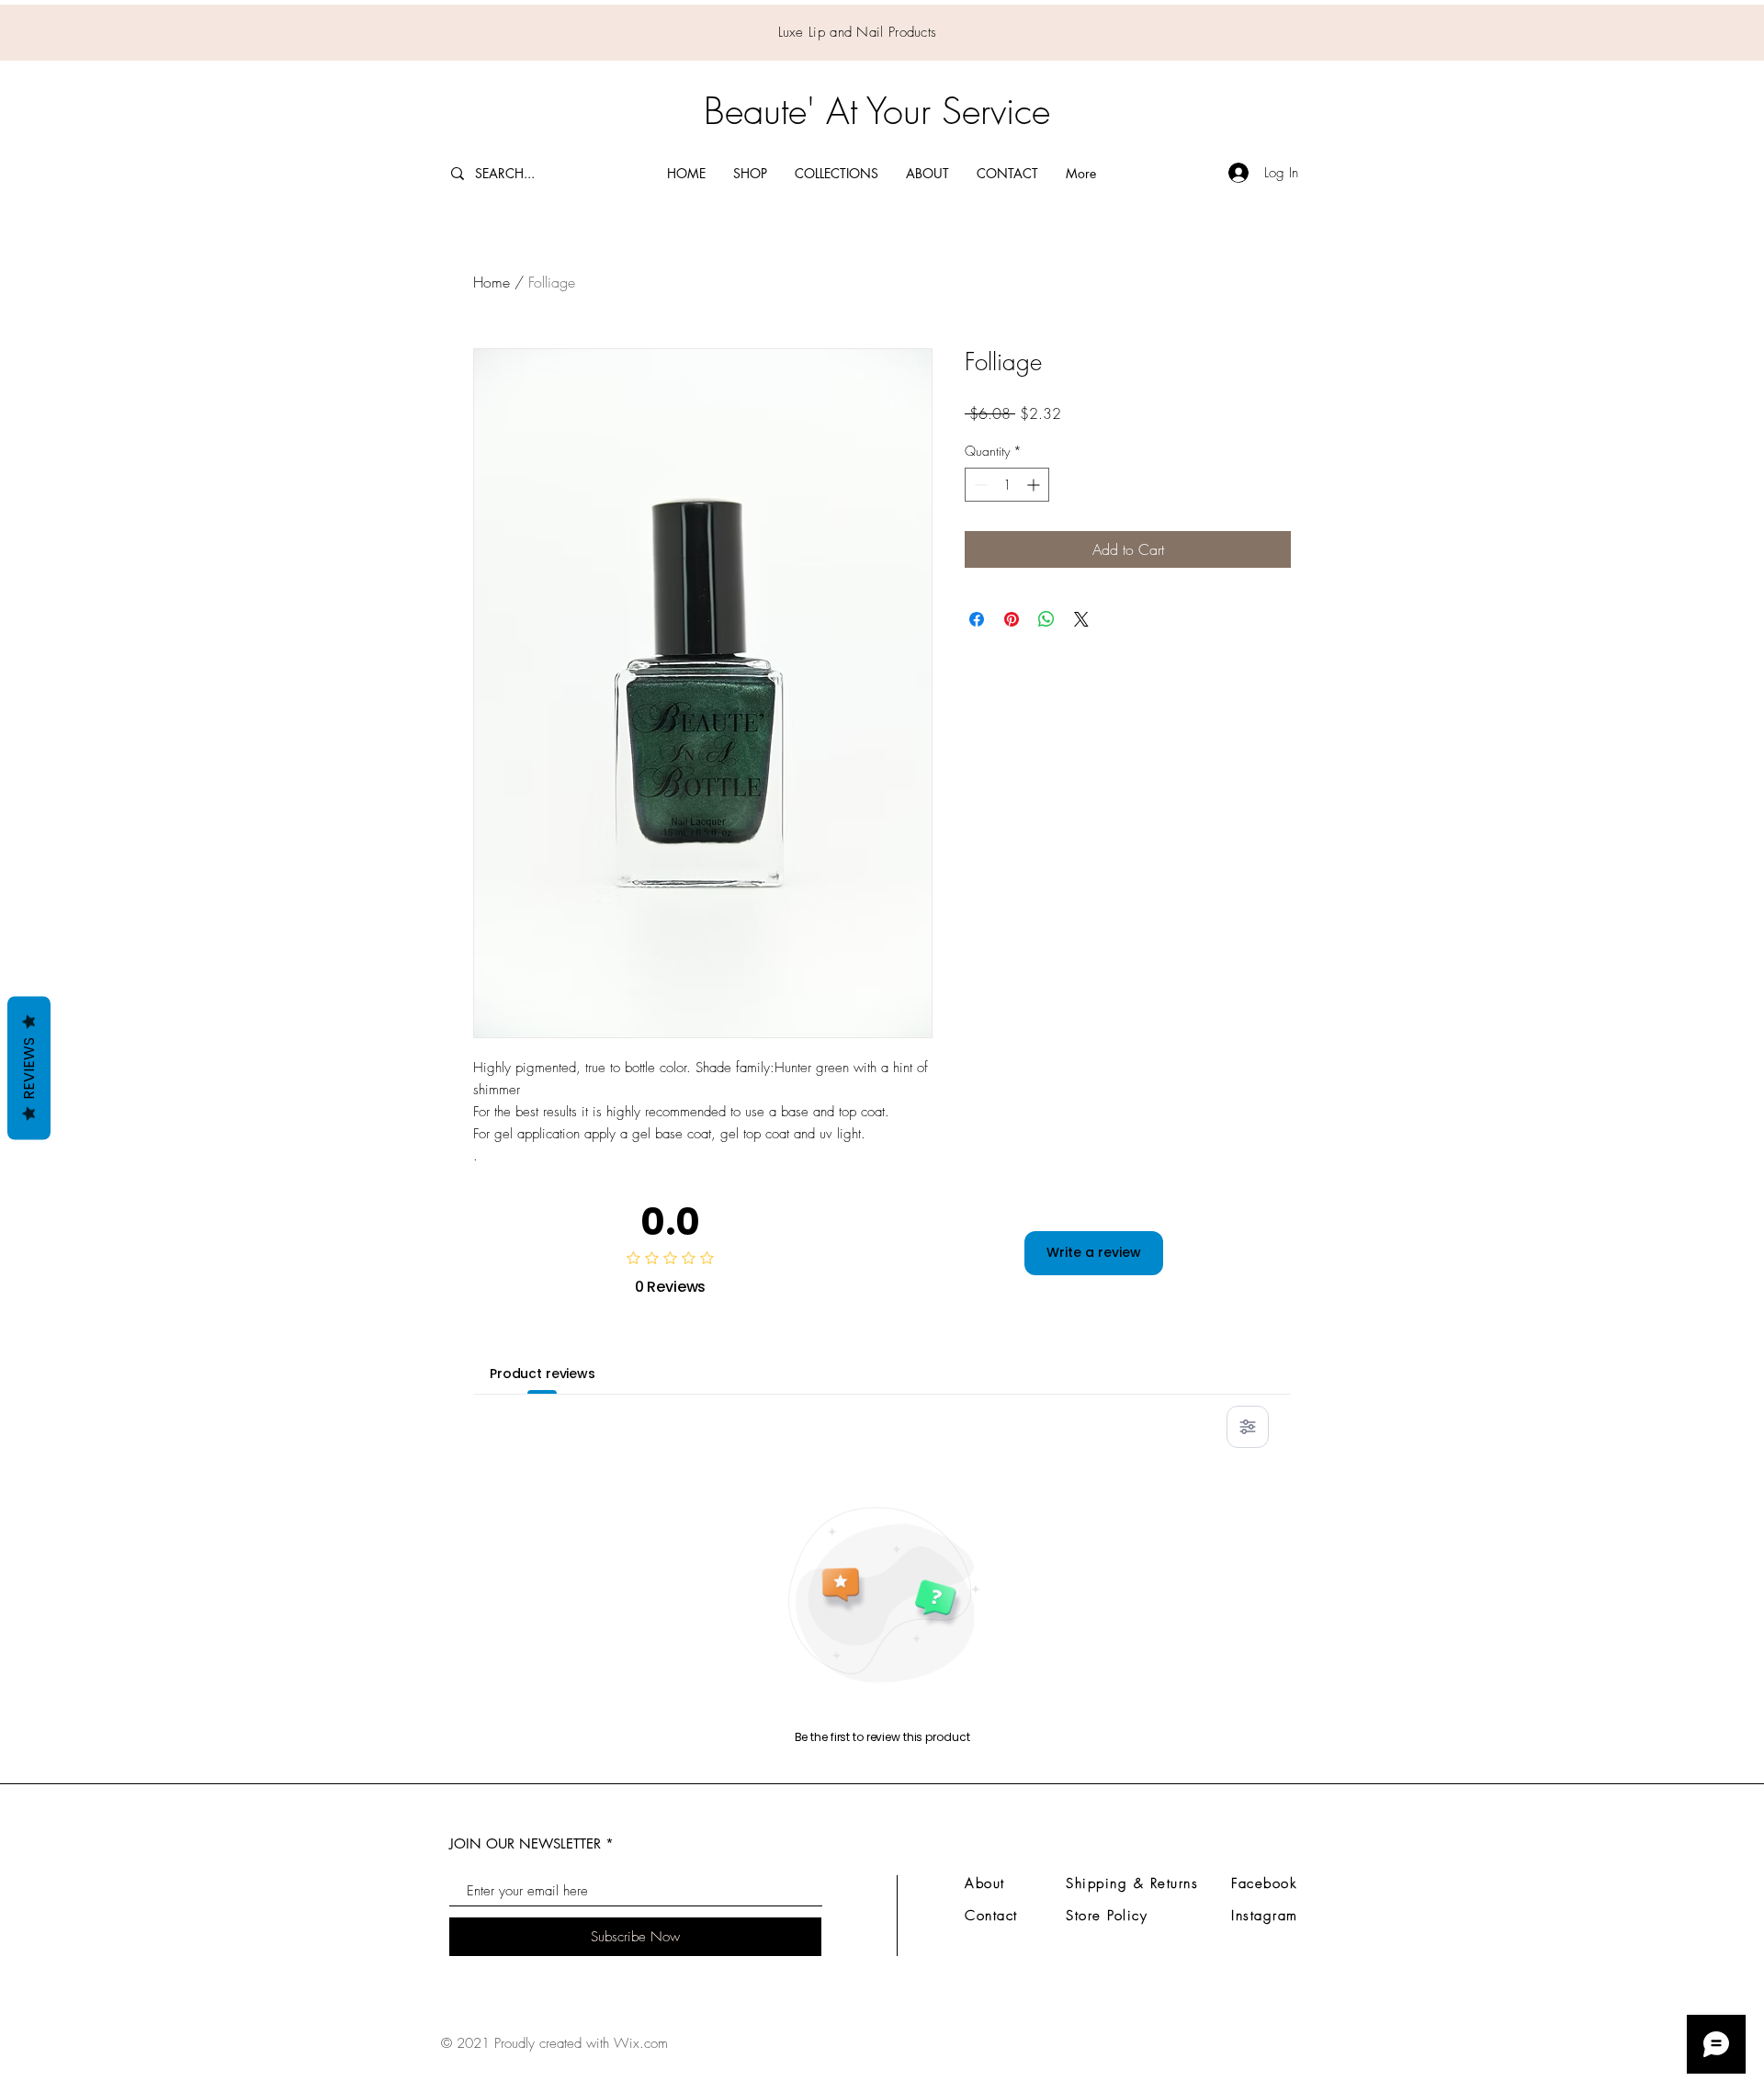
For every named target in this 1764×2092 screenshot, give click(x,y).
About (985, 1883)
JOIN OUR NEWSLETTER (525, 1843)
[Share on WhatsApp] (1046, 619)
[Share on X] (1081, 619)
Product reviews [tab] (543, 1374)
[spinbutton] (1007, 485)
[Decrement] (979, 485)
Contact (991, 1916)
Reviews (29, 1068)
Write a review (1094, 1252)
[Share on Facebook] (977, 619)
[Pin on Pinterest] (1012, 619)
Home (492, 282)
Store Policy (1107, 1916)
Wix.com (641, 2043)
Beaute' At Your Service (877, 111)
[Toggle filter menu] (1248, 1427)
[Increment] (1035, 485)
